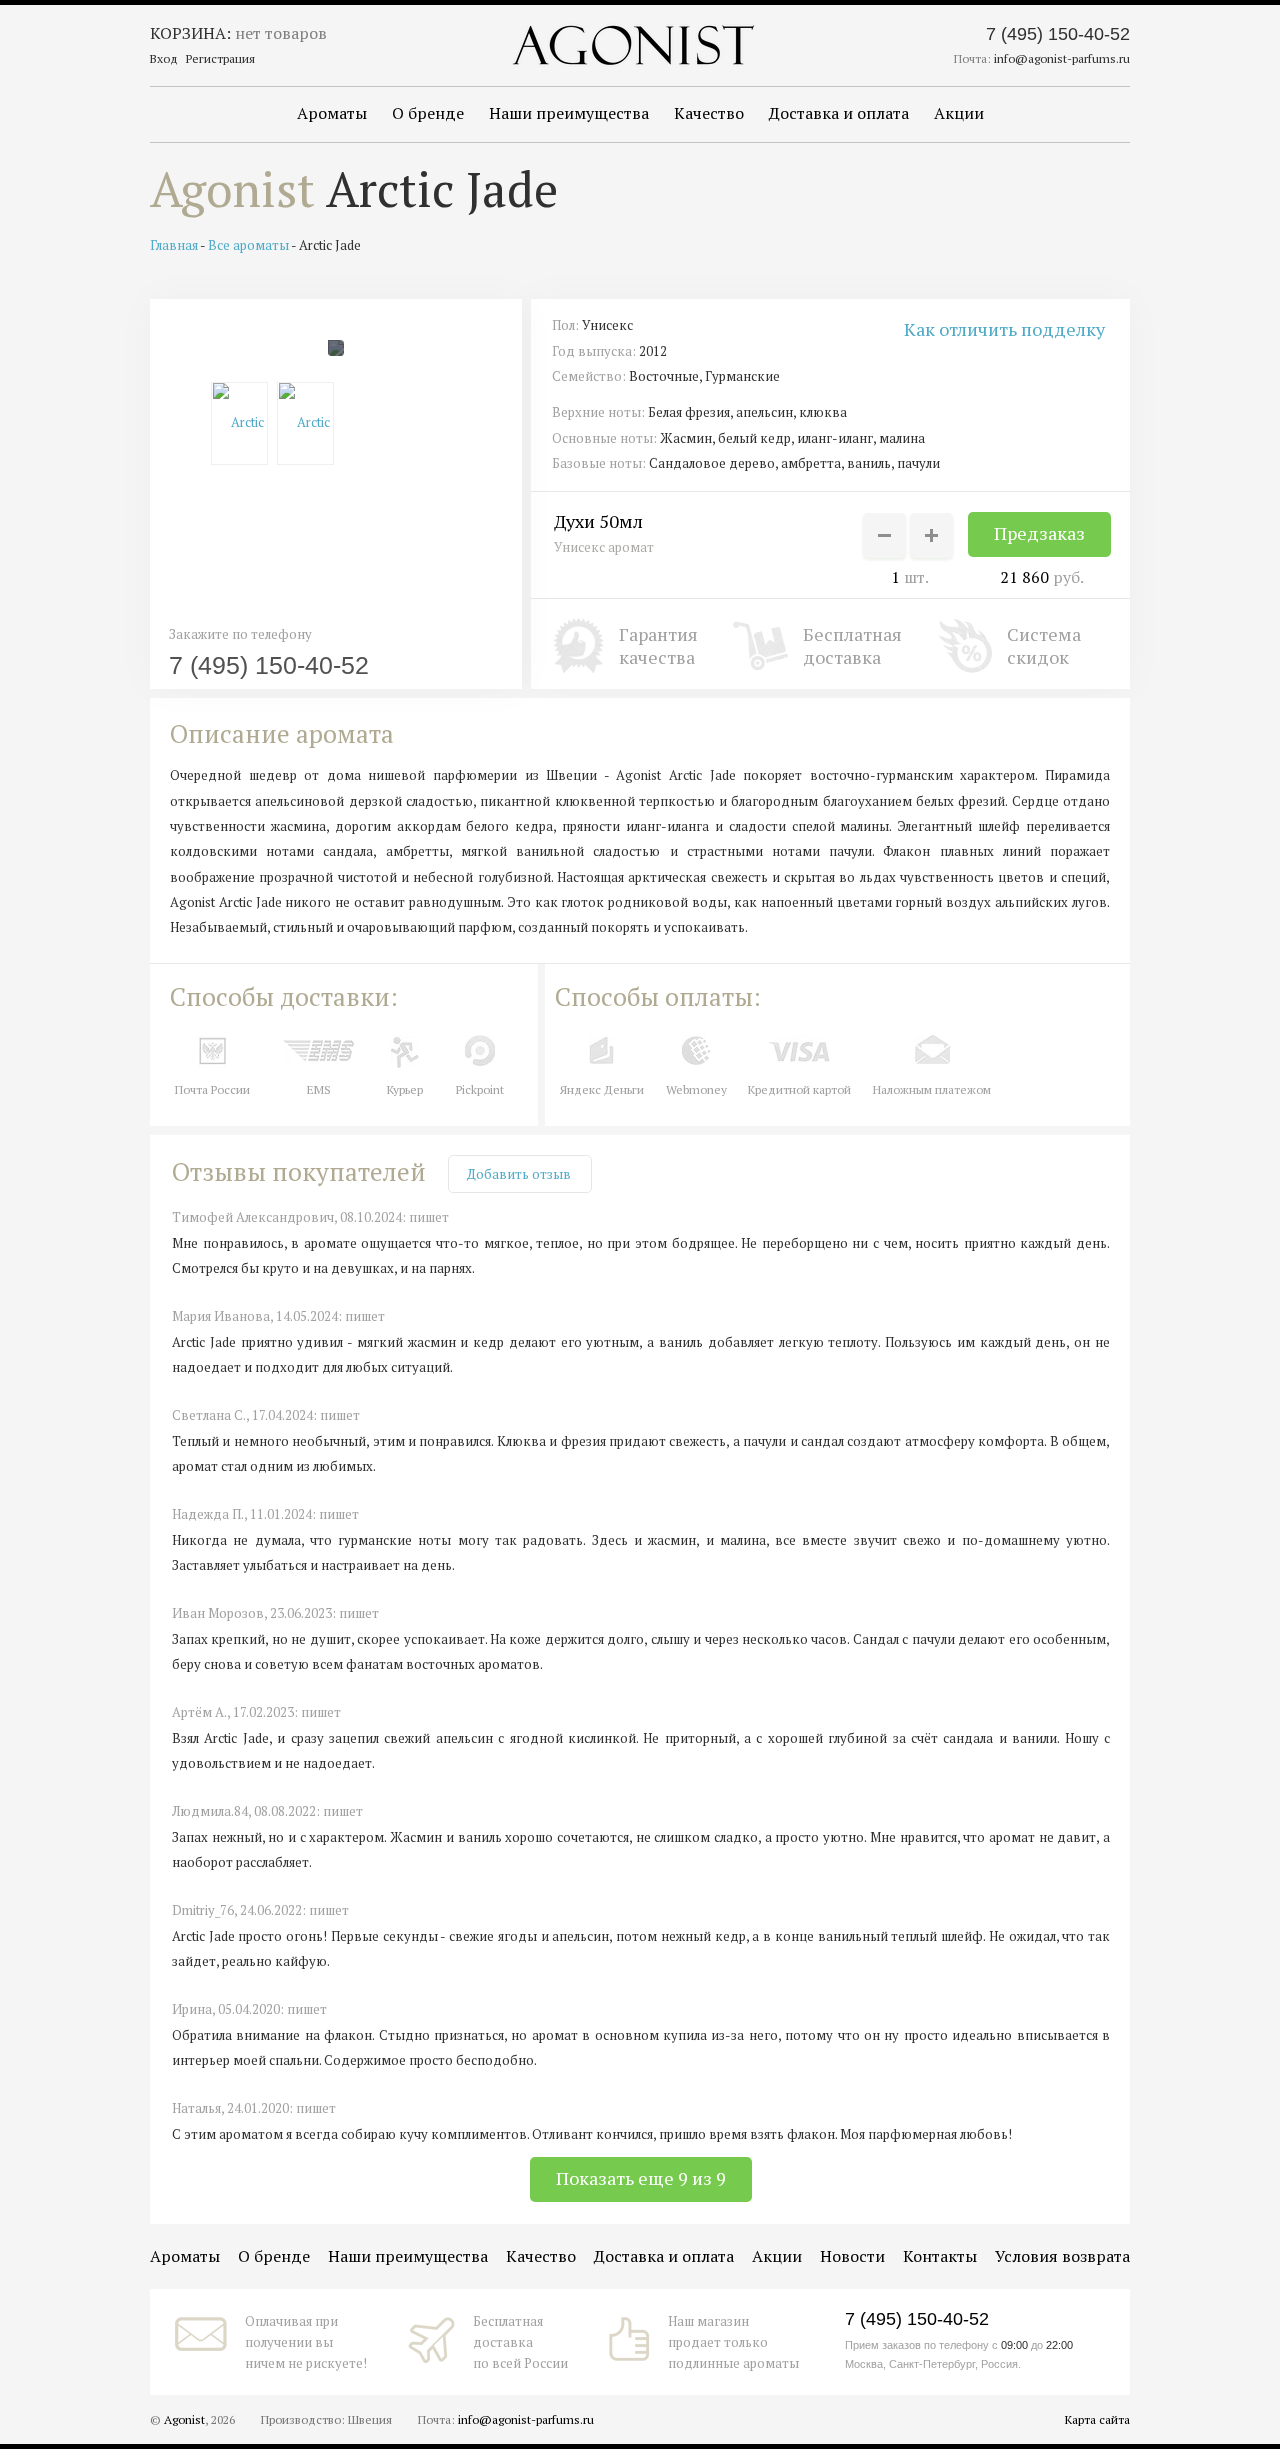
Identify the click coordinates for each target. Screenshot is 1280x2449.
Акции (959, 113)
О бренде (428, 113)
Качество (709, 113)
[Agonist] (633, 45)
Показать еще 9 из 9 (641, 2178)
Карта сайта (1097, 2419)
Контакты (940, 2256)
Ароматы (332, 113)
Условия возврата (1062, 2256)
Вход (164, 58)
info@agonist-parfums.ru (1062, 58)
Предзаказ (1039, 533)
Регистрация (220, 58)
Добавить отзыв (519, 1174)
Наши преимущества (569, 113)
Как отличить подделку (1004, 329)
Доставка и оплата (839, 113)
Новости (852, 2256)
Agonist (232, 189)
